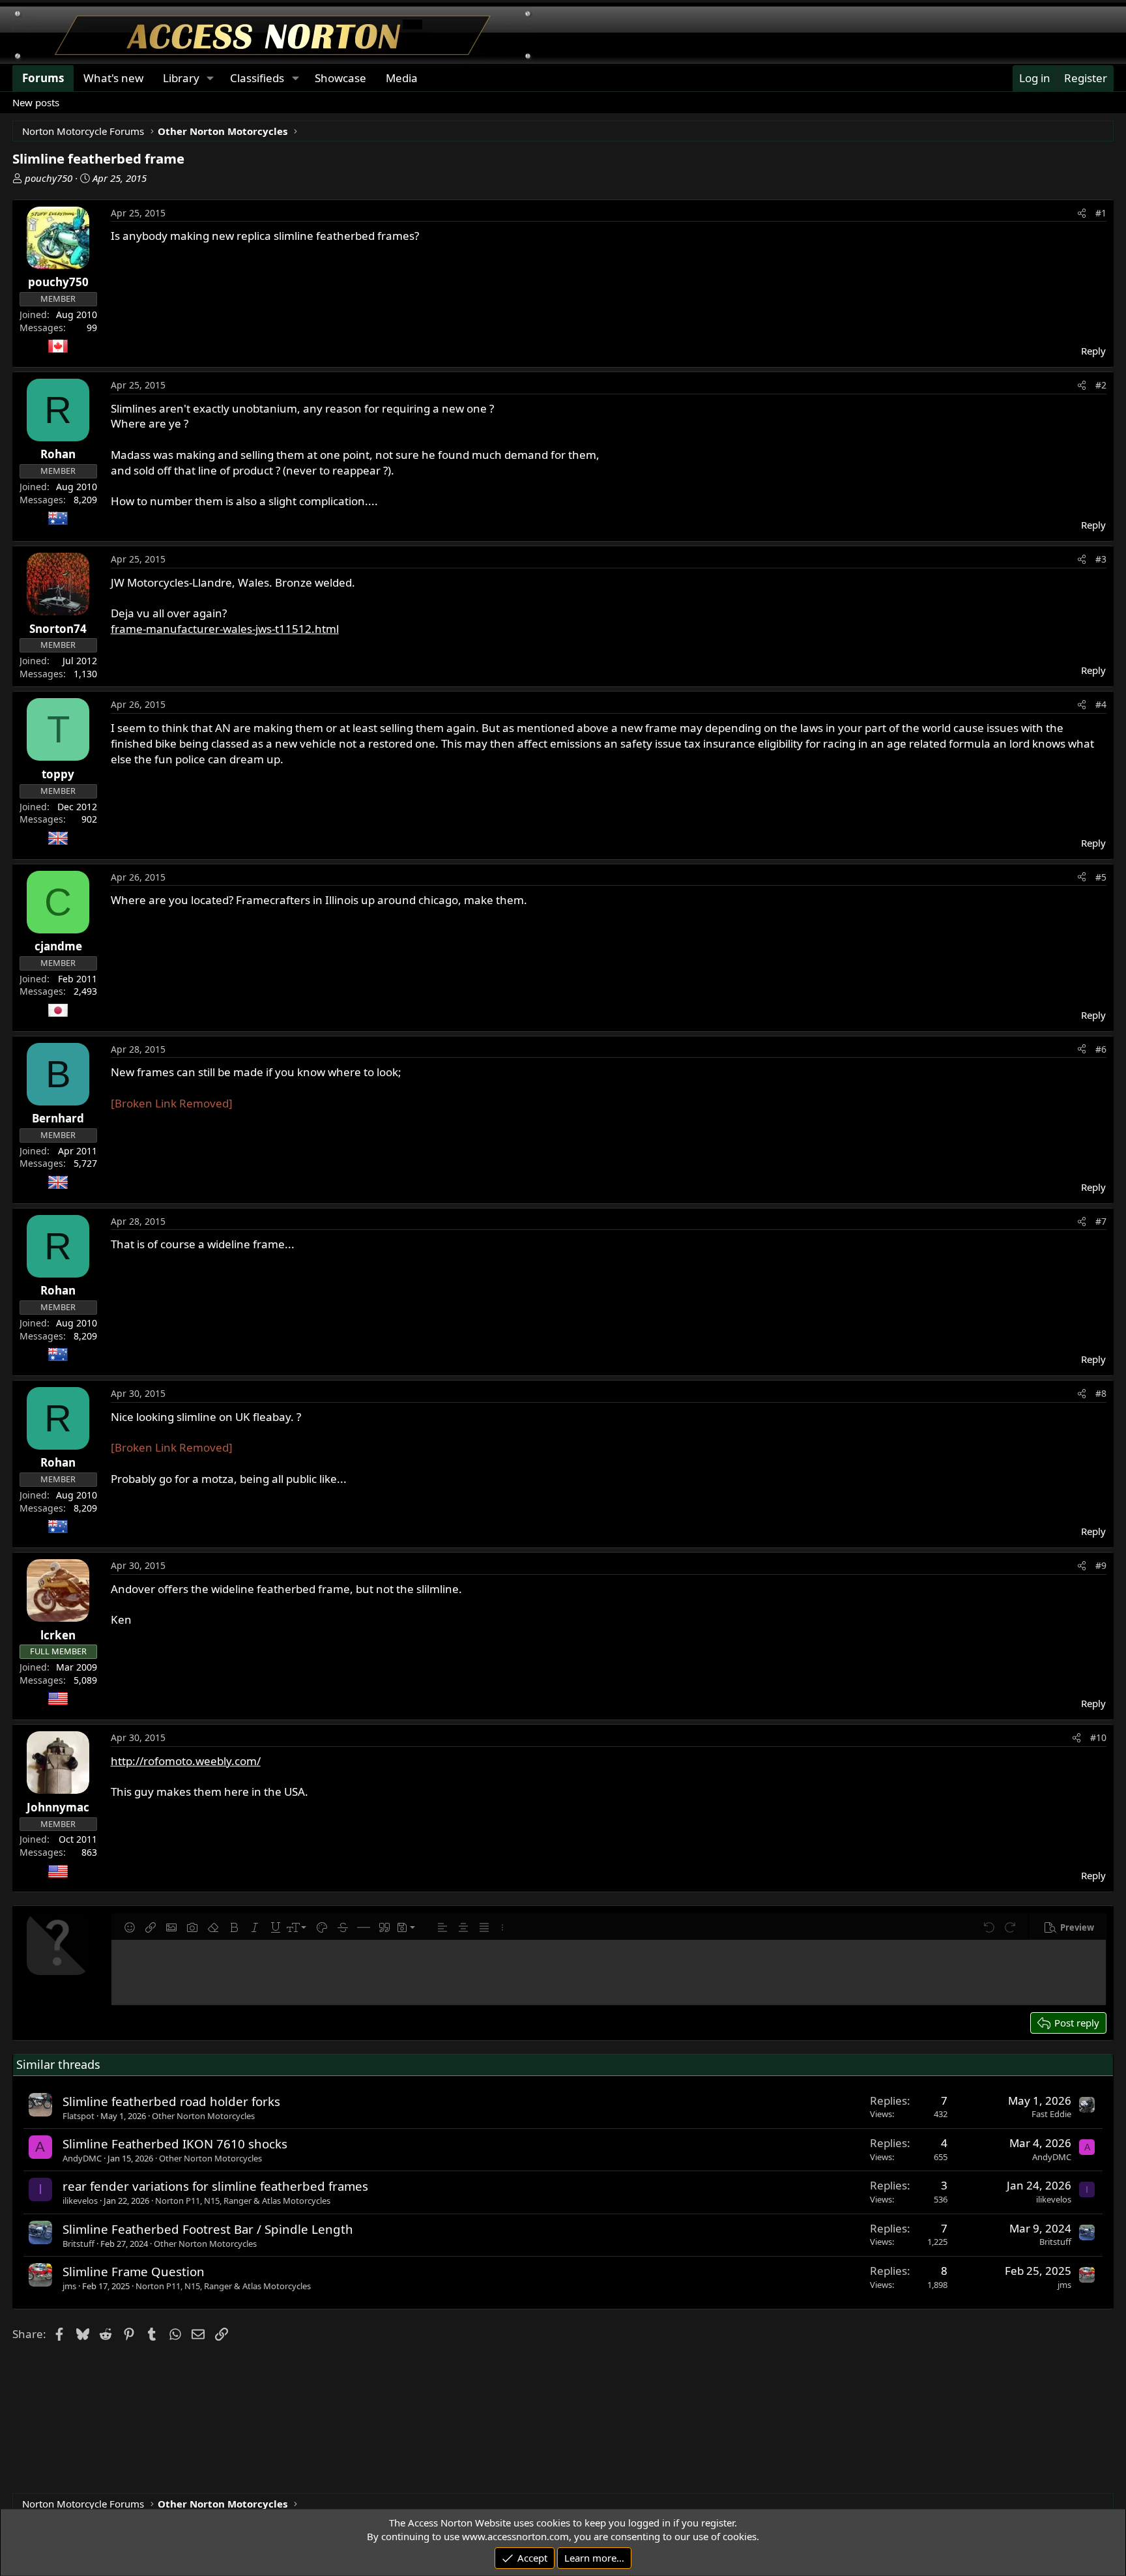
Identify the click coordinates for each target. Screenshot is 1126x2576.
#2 (1101, 385)
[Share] (1082, 213)
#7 (1101, 1221)
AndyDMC (82, 2158)
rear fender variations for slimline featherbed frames (215, 2186)
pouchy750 (49, 178)
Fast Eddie (1051, 2114)
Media (402, 78)
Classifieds (257, 78)
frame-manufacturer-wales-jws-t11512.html (225, 629)
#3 (1101, 559)
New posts (36, 102)
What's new (113, 78)
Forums (43, 78)
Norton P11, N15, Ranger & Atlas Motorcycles (243, 2201)
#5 (1101, 877)
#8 (1101, 1393)
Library (181, 78)
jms (69, 2286)
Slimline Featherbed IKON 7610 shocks (175, 2144)
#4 (1101, 704)
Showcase (340, 78)
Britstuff (79, 2244)
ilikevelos (80, 2201)
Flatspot (79, 2116)
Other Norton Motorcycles (203, 2116)
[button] (130, 1927)
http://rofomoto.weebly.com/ (186, 1761)
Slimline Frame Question (134, 2271)
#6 (1101, 1049)
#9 (1101, 1565)
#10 (1098, 1737)
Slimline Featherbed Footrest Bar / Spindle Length (208, 2229)
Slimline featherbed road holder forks (171, 2101)
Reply (1093, 351)
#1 (1101, 213)
